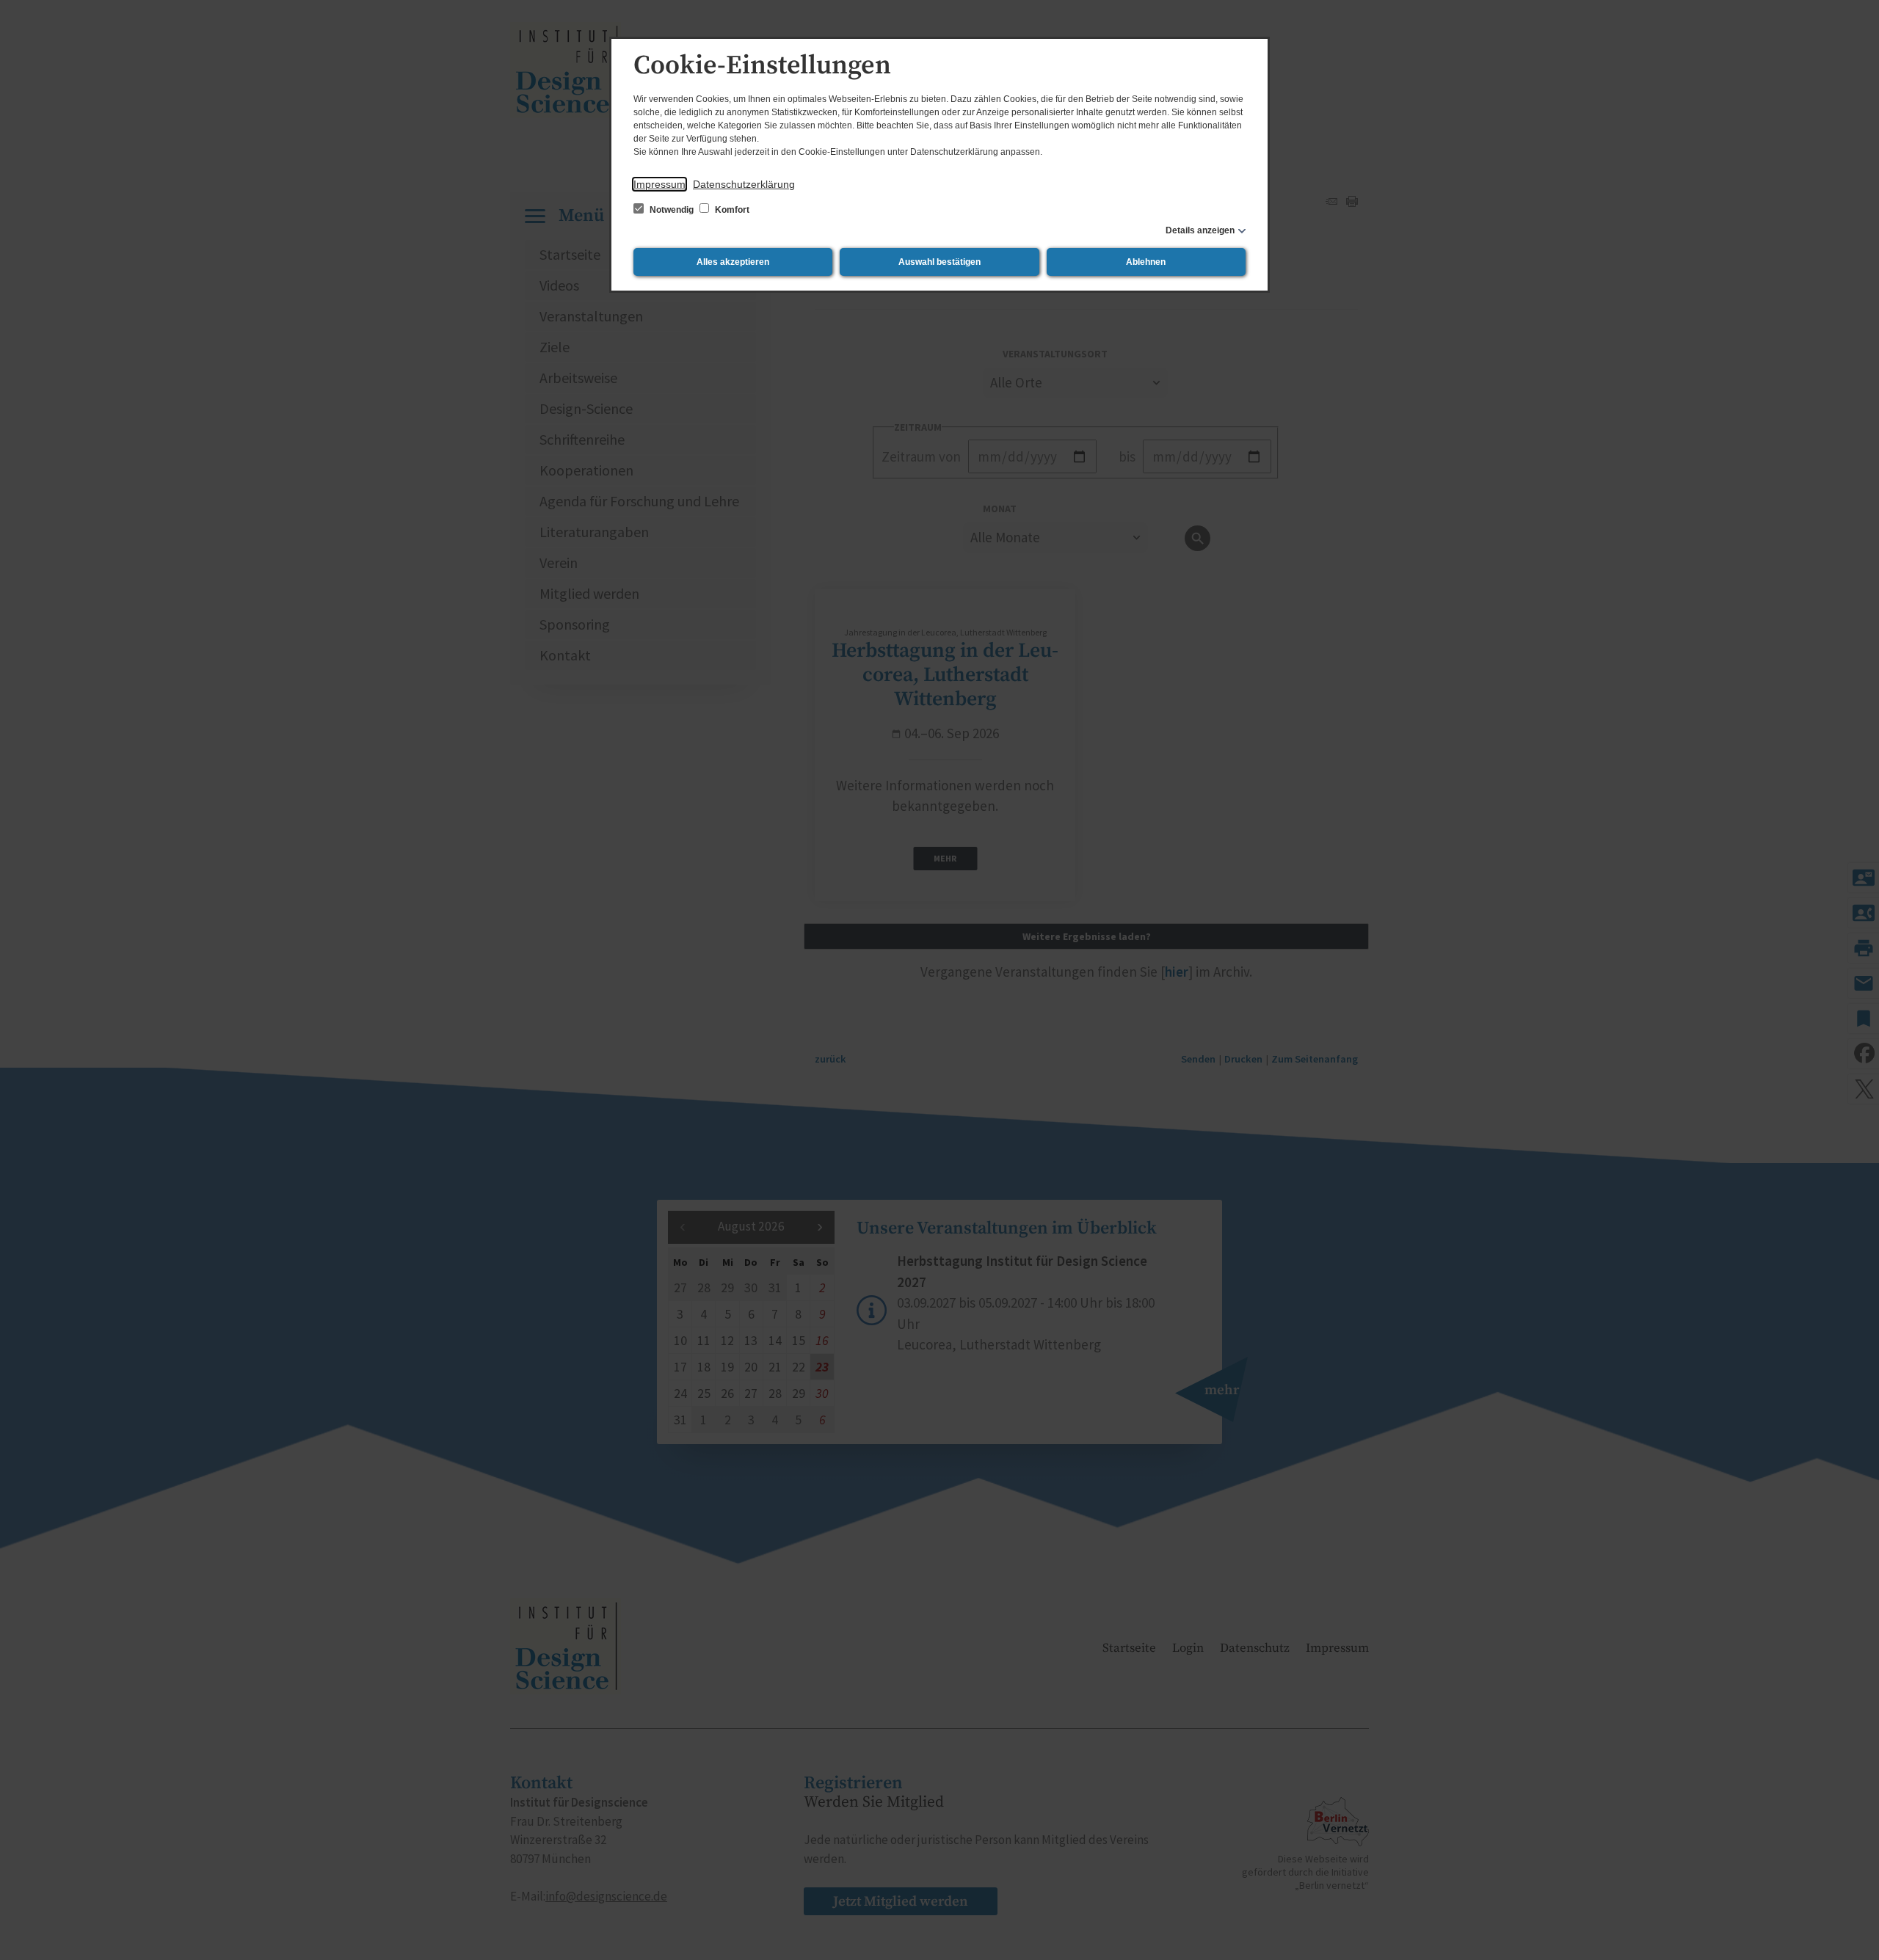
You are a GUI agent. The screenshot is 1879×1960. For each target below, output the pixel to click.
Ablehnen (1146, 262)
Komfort (731, 210)
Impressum (659, 184)
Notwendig (672, 210)
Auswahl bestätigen (939, 262)
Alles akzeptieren (733, 262)
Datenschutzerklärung (744, 184)
